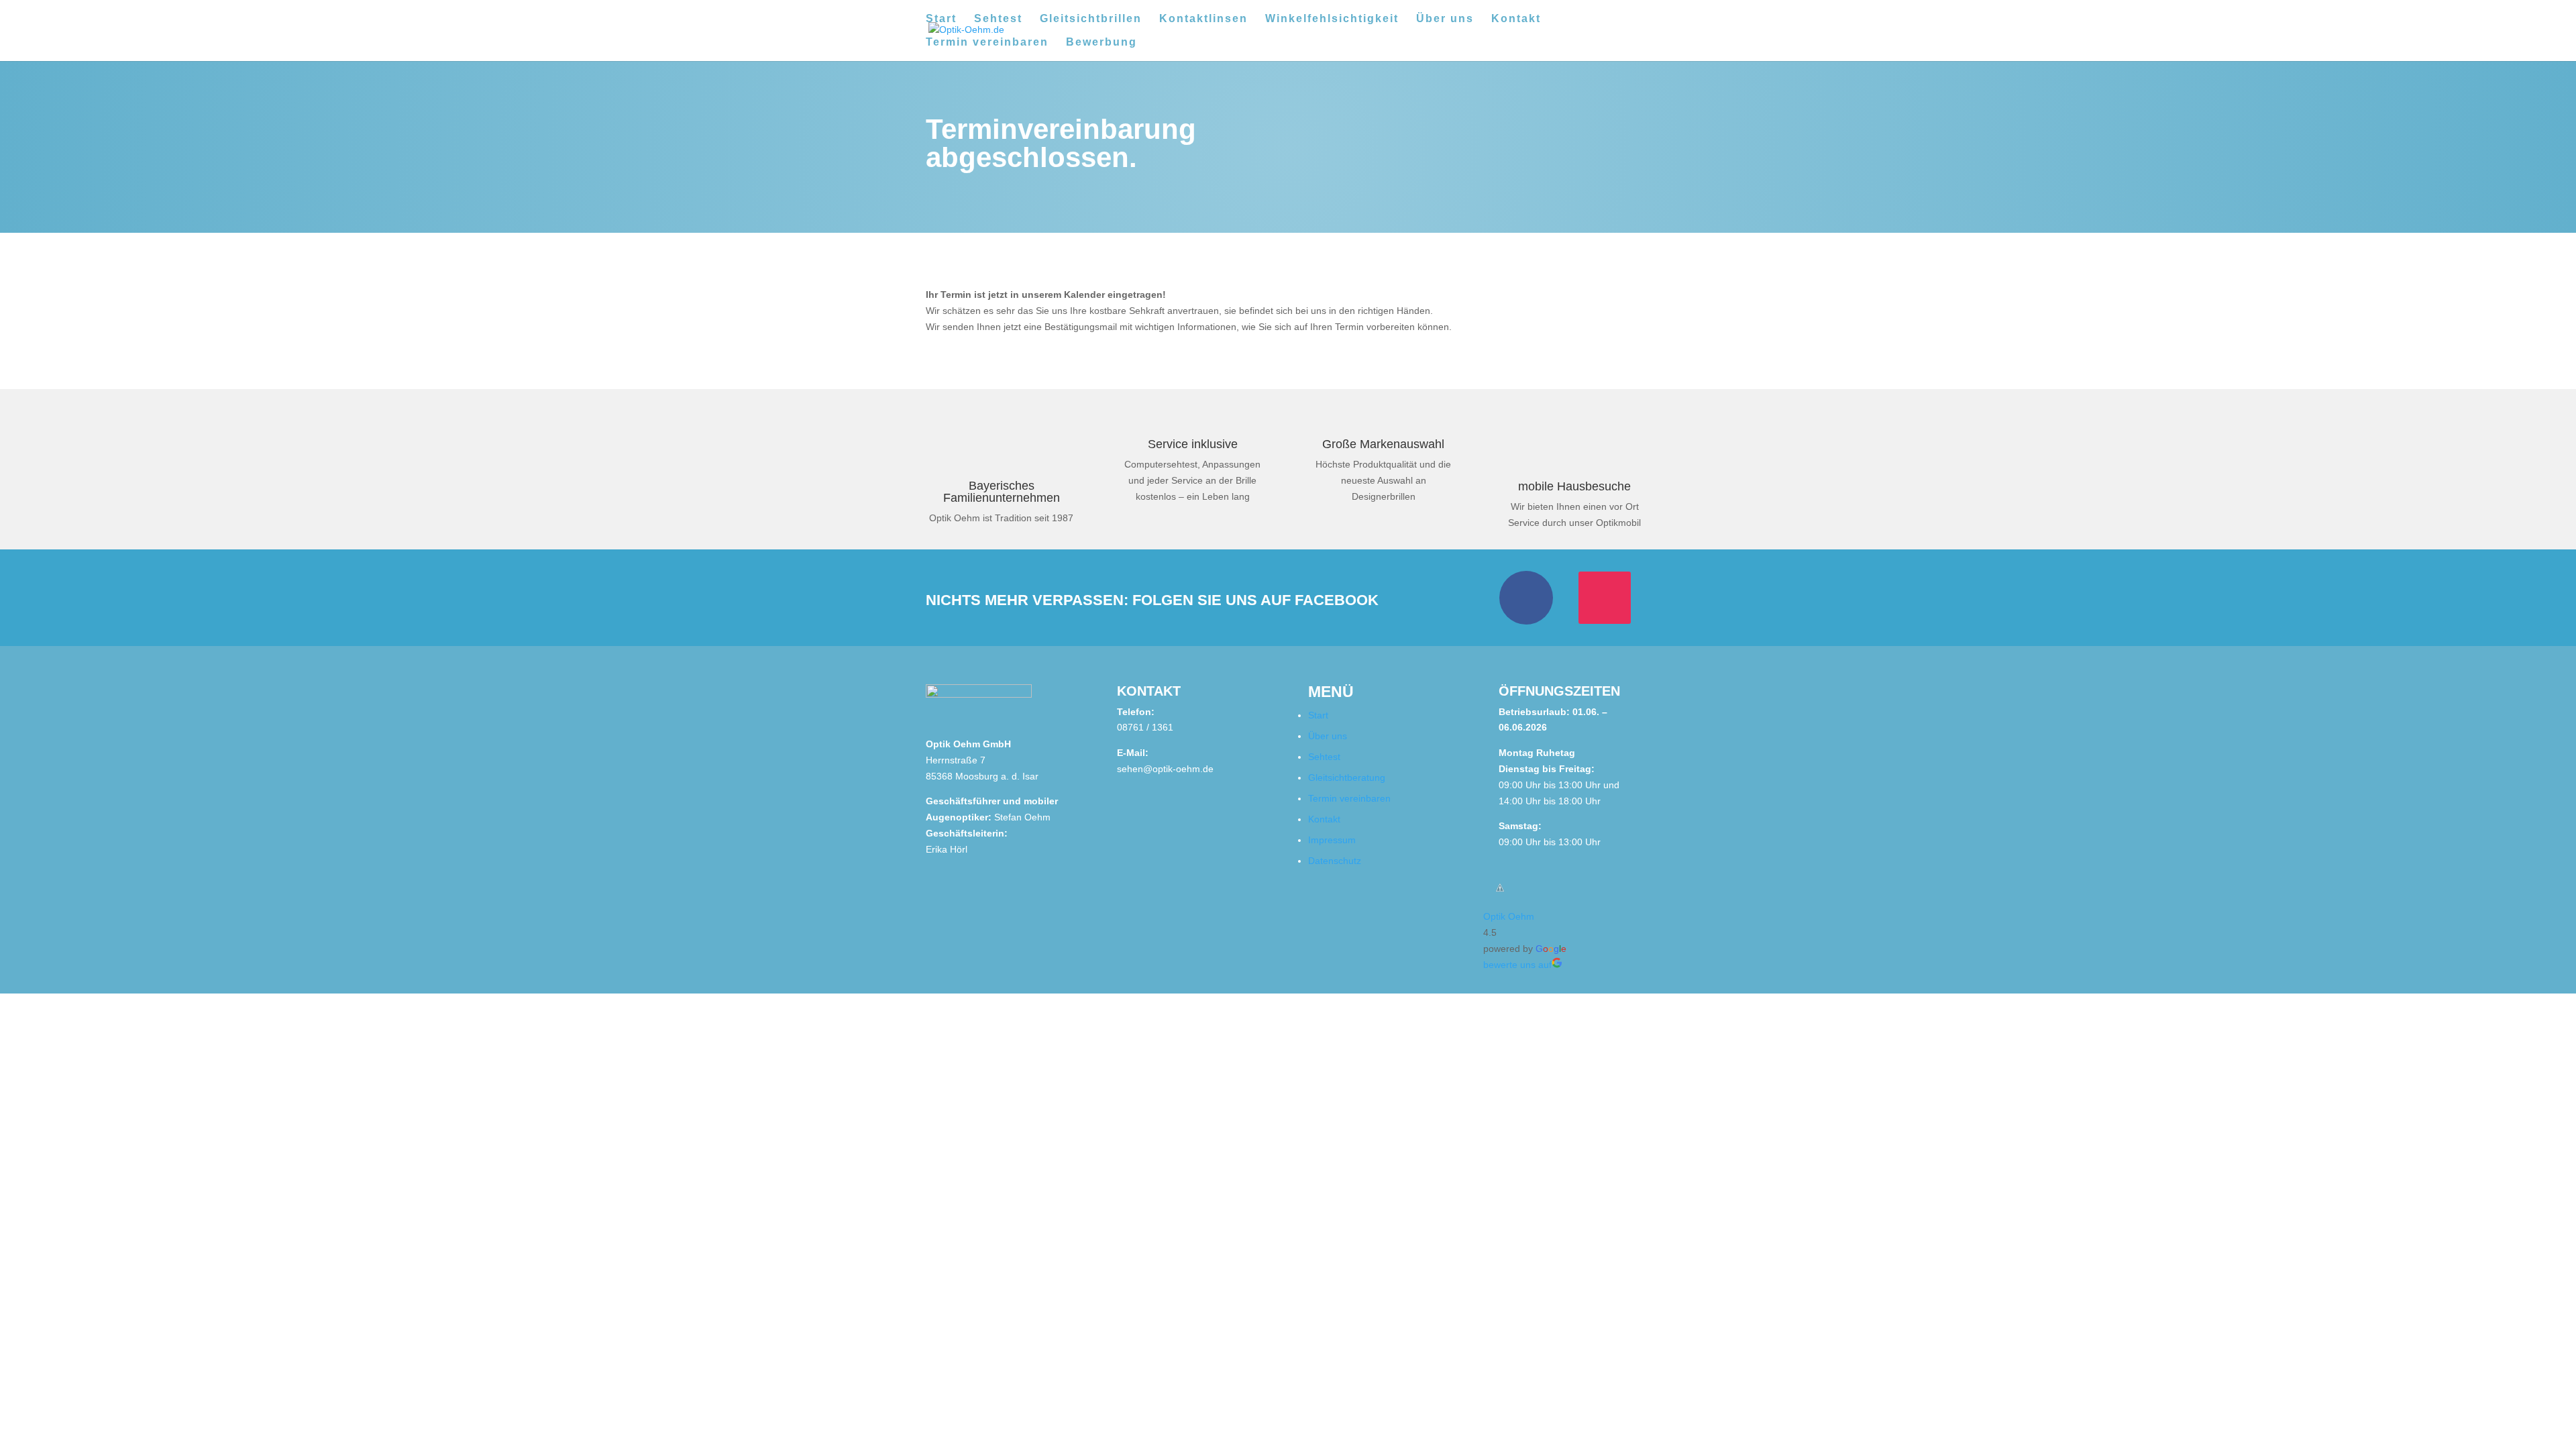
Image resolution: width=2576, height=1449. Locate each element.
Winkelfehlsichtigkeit (1332, 19)
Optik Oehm (1509, 916)
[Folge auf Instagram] (1605, 598)
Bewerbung (1102, 43)
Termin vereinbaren (987, 43)
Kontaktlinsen (1203, 19)
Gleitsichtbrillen (1091, 19)
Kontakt (1516, 19)
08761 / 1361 (1145, 727)
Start (941, 19)
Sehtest (998, 19)
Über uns (1445, 19)
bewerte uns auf (1517, 965)
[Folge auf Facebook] (1526, 598)
